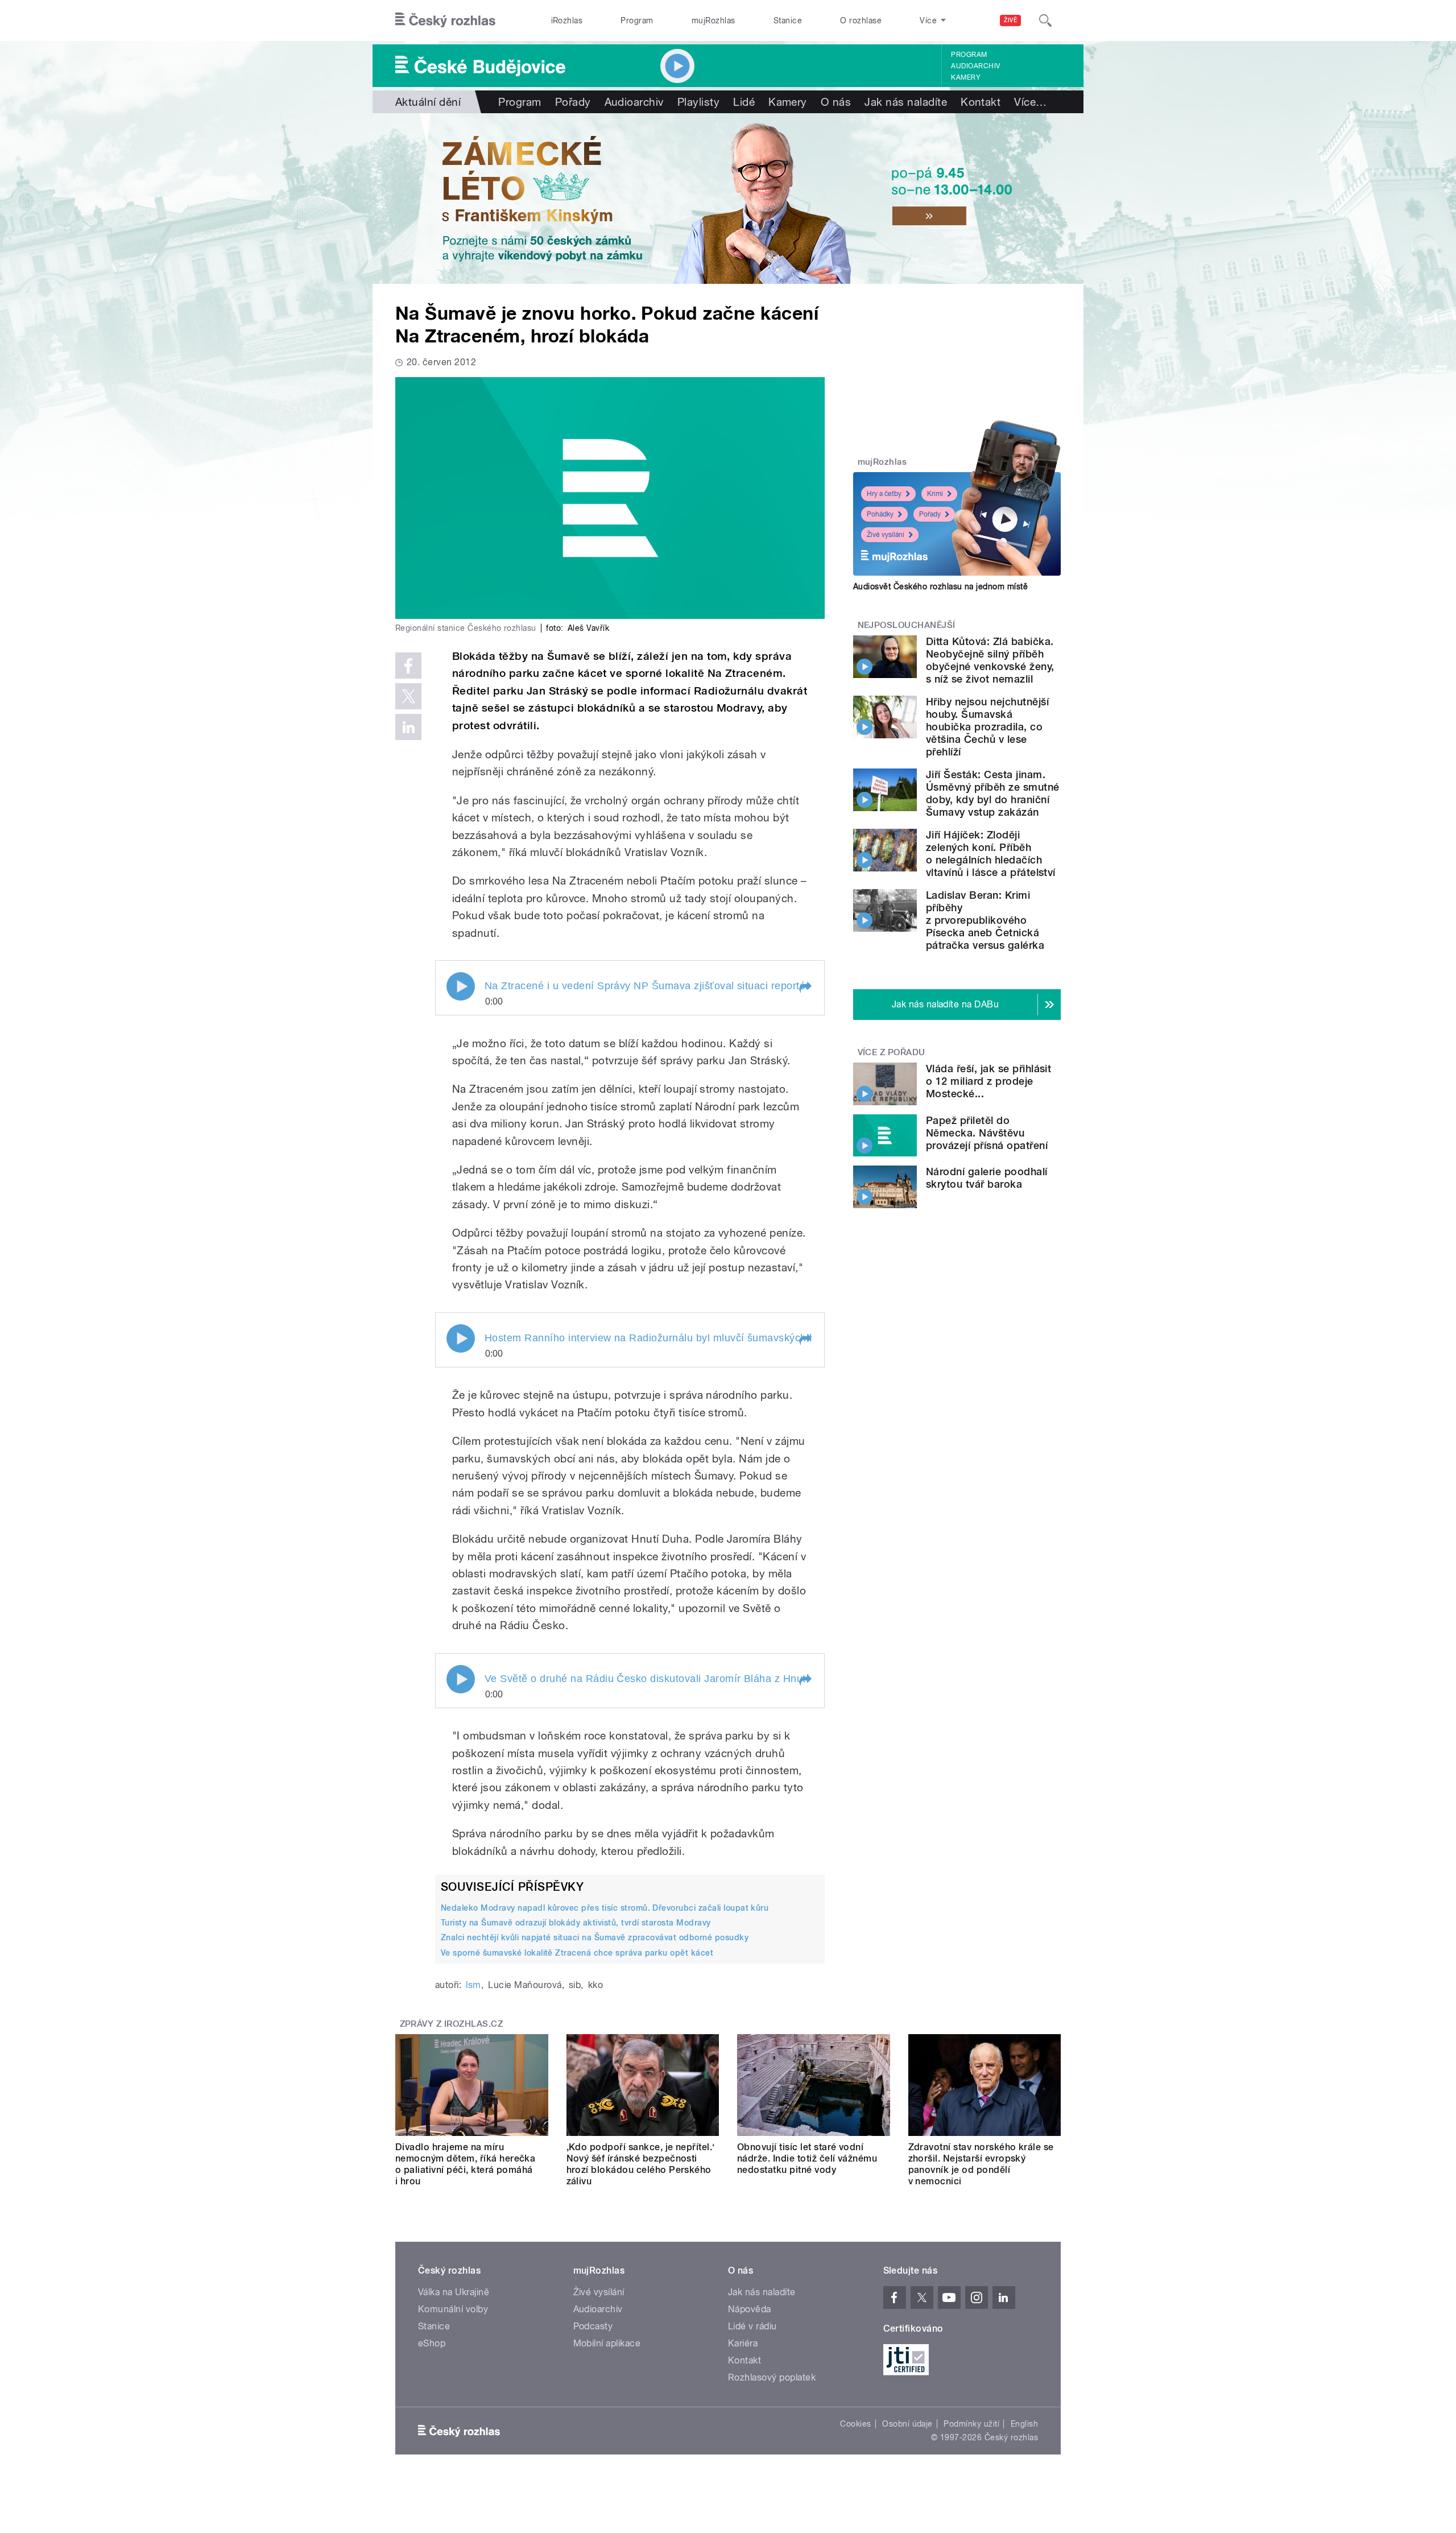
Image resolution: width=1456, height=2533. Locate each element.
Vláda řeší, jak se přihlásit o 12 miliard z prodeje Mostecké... (988, 1081)
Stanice (788, 20)
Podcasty (593, 2326)
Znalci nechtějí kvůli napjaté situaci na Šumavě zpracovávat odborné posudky (595, 1937)
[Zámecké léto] (728, 199)
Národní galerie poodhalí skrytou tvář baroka (987, 1178)
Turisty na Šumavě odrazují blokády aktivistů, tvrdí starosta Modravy (576, 1923)
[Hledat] (1045, 20)
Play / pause (461, 986)
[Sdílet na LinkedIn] (408, 727)
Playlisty (698, 102)
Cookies (855, 2424)
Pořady (573, 102)
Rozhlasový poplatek (772, 2377)
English (1024, 2424)
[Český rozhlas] (445, 20)
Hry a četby (884, 494)
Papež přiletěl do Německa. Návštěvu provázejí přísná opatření (987, 1133)
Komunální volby (453, 2309)
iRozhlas (567, 20)
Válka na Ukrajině (454, 2292)
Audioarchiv (975, 66)
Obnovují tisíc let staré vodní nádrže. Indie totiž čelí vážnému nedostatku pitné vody (807, 2158)
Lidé (744, 102)
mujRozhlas (713, 20)
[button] (805, 987)
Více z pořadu (892, 1052)
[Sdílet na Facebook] (408, 666)
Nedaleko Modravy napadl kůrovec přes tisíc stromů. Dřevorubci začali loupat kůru (605, 1908)
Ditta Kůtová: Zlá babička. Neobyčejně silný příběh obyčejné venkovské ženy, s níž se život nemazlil (990, 660)
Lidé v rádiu (752, 2326)
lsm (473, 1985)
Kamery (966, 77)
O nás (836, 102)
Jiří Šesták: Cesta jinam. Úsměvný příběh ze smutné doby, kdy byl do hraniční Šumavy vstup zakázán (993, 793)
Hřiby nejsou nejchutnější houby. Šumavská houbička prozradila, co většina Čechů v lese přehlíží (987, 727)
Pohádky (880, 514)
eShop (432, 2343)
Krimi (935, 494)
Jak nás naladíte (906, 102)
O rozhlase (861, 20)
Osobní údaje (907, 2424)
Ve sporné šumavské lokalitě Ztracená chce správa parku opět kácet (577, 1953)
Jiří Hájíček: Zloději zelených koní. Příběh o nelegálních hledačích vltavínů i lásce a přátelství (991, 854)
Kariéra (743, 2343)
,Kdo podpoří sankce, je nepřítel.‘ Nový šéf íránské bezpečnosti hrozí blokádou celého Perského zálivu (641, 2164)
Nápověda (750, 2309)
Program (637, 20)
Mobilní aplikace (607, 2343)
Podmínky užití (971, 2424)
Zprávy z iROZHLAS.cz (452, 2024)
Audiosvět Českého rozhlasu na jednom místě (940, 586)
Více (1030, 102)
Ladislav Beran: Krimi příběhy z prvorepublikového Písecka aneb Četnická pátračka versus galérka (985, 920)
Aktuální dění (428, 102)
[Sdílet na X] (408, 696)
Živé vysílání (886, 535)
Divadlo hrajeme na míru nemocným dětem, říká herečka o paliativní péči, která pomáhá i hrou (465, 2164)
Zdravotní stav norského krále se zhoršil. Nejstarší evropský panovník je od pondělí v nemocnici (981, 2164)
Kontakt (981, 102)
